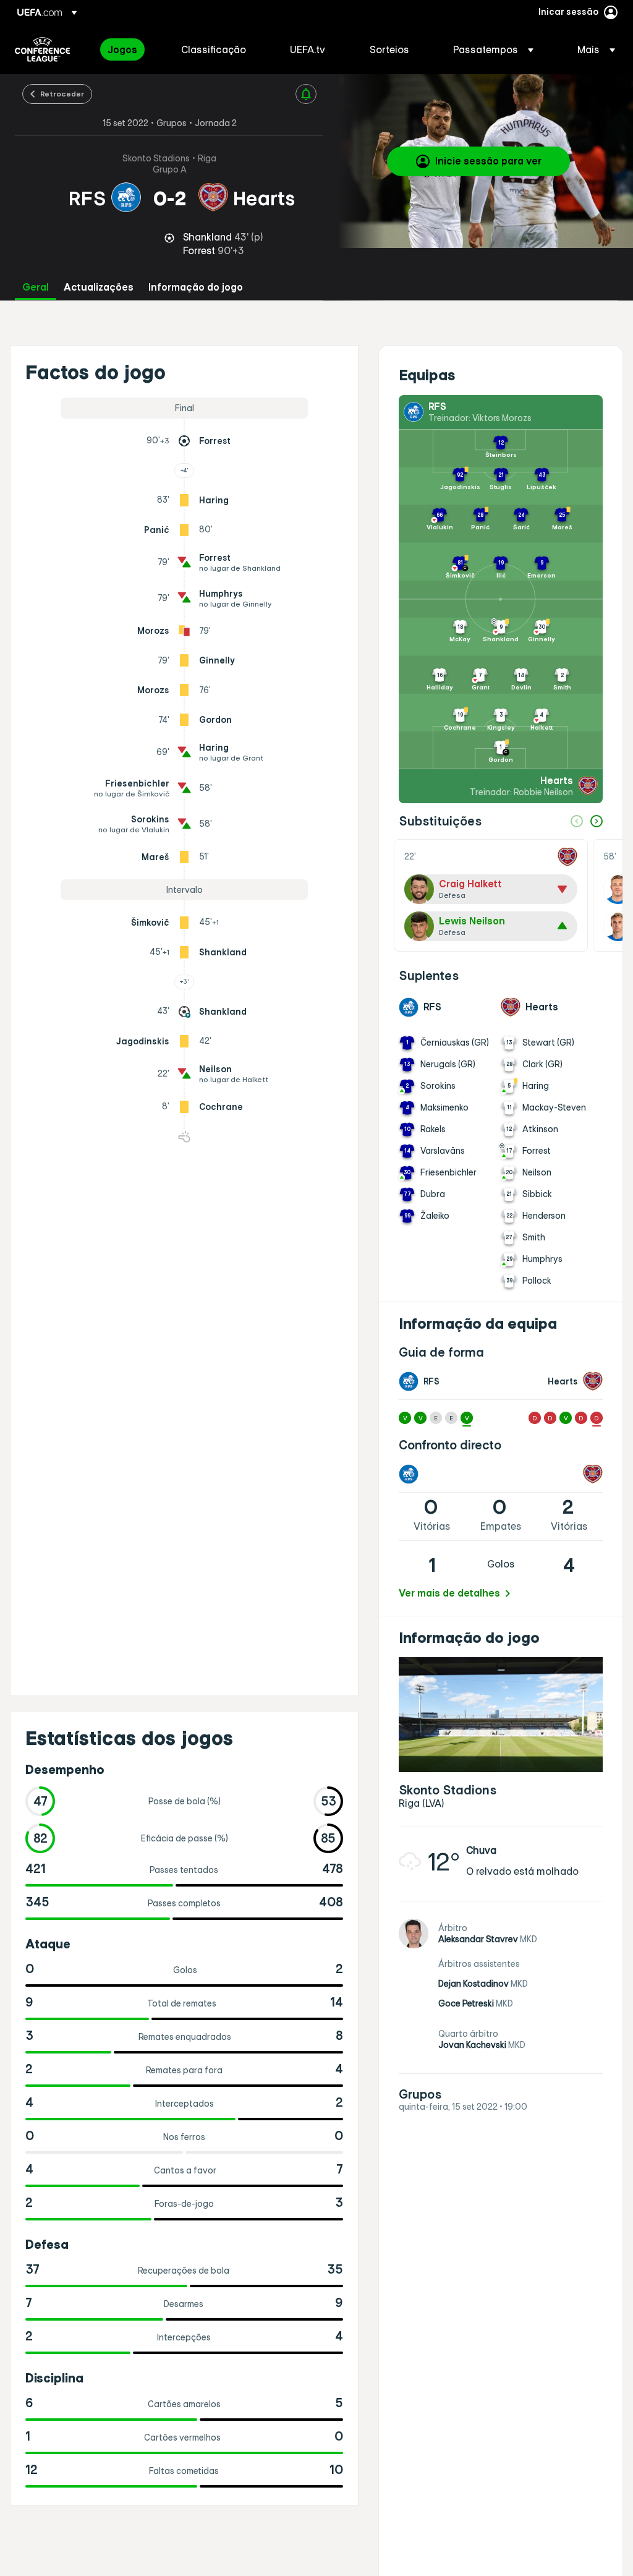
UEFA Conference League (42, 49)
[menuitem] (129, 49)
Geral (36, 287)
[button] (493, 49)
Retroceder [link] (62, 93)
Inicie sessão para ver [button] (488, 161)
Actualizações (99, 287)
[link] (122, 49)
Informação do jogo (196, 287)
